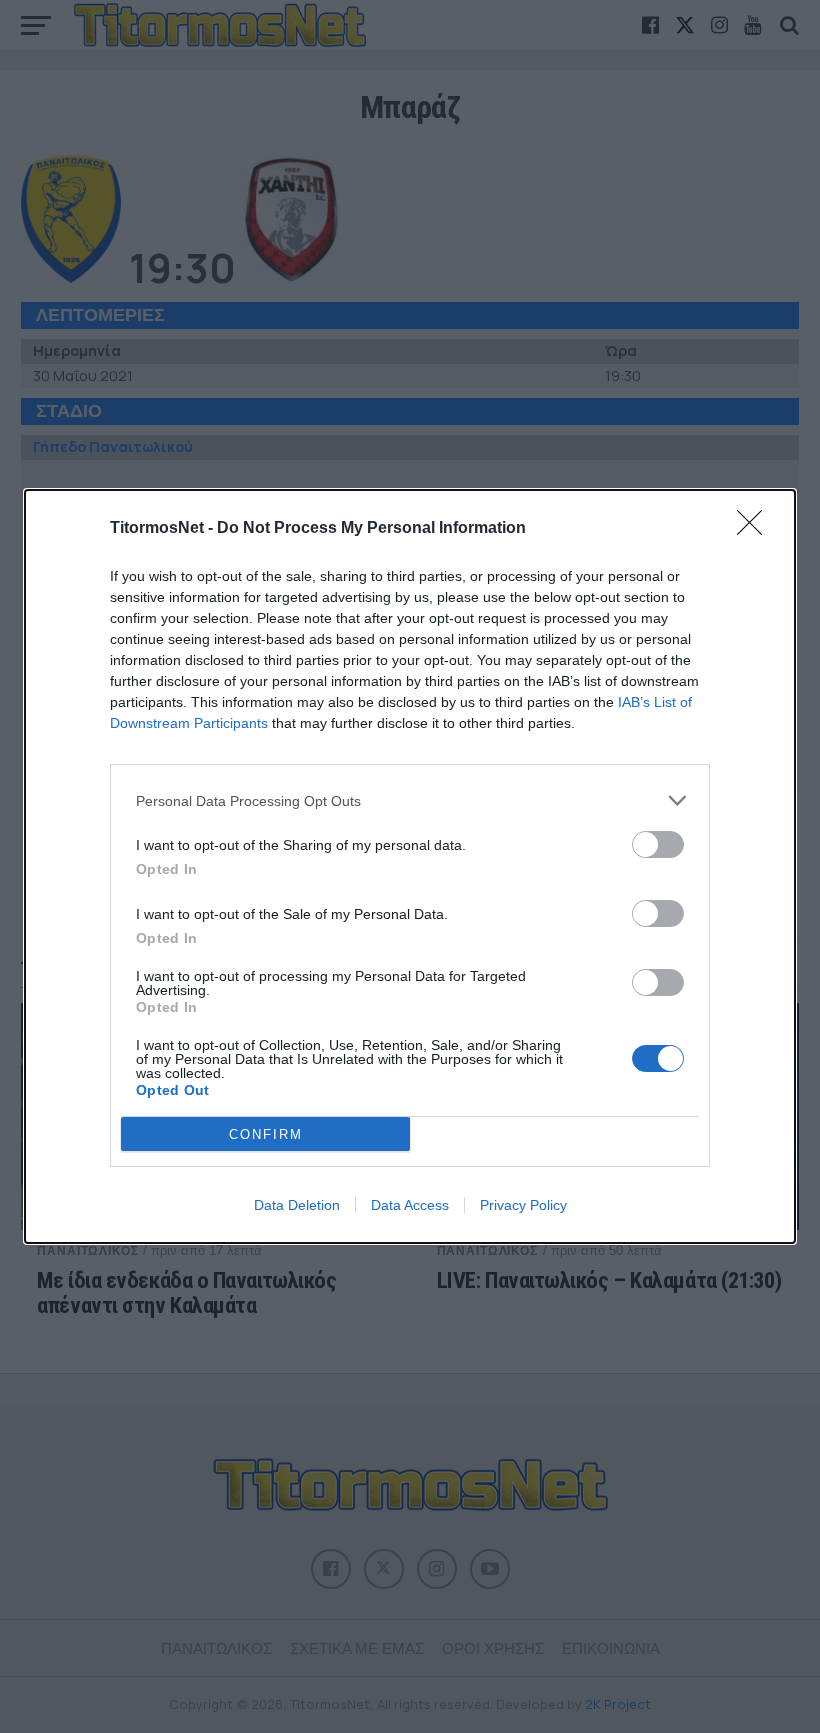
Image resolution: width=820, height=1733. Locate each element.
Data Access (410, 1205)
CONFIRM (266, 1134)
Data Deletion (297, 1205)
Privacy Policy (523, 1205)
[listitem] (410, 800)
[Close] (756, 529)
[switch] (658, 844)
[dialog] (410, 866)
